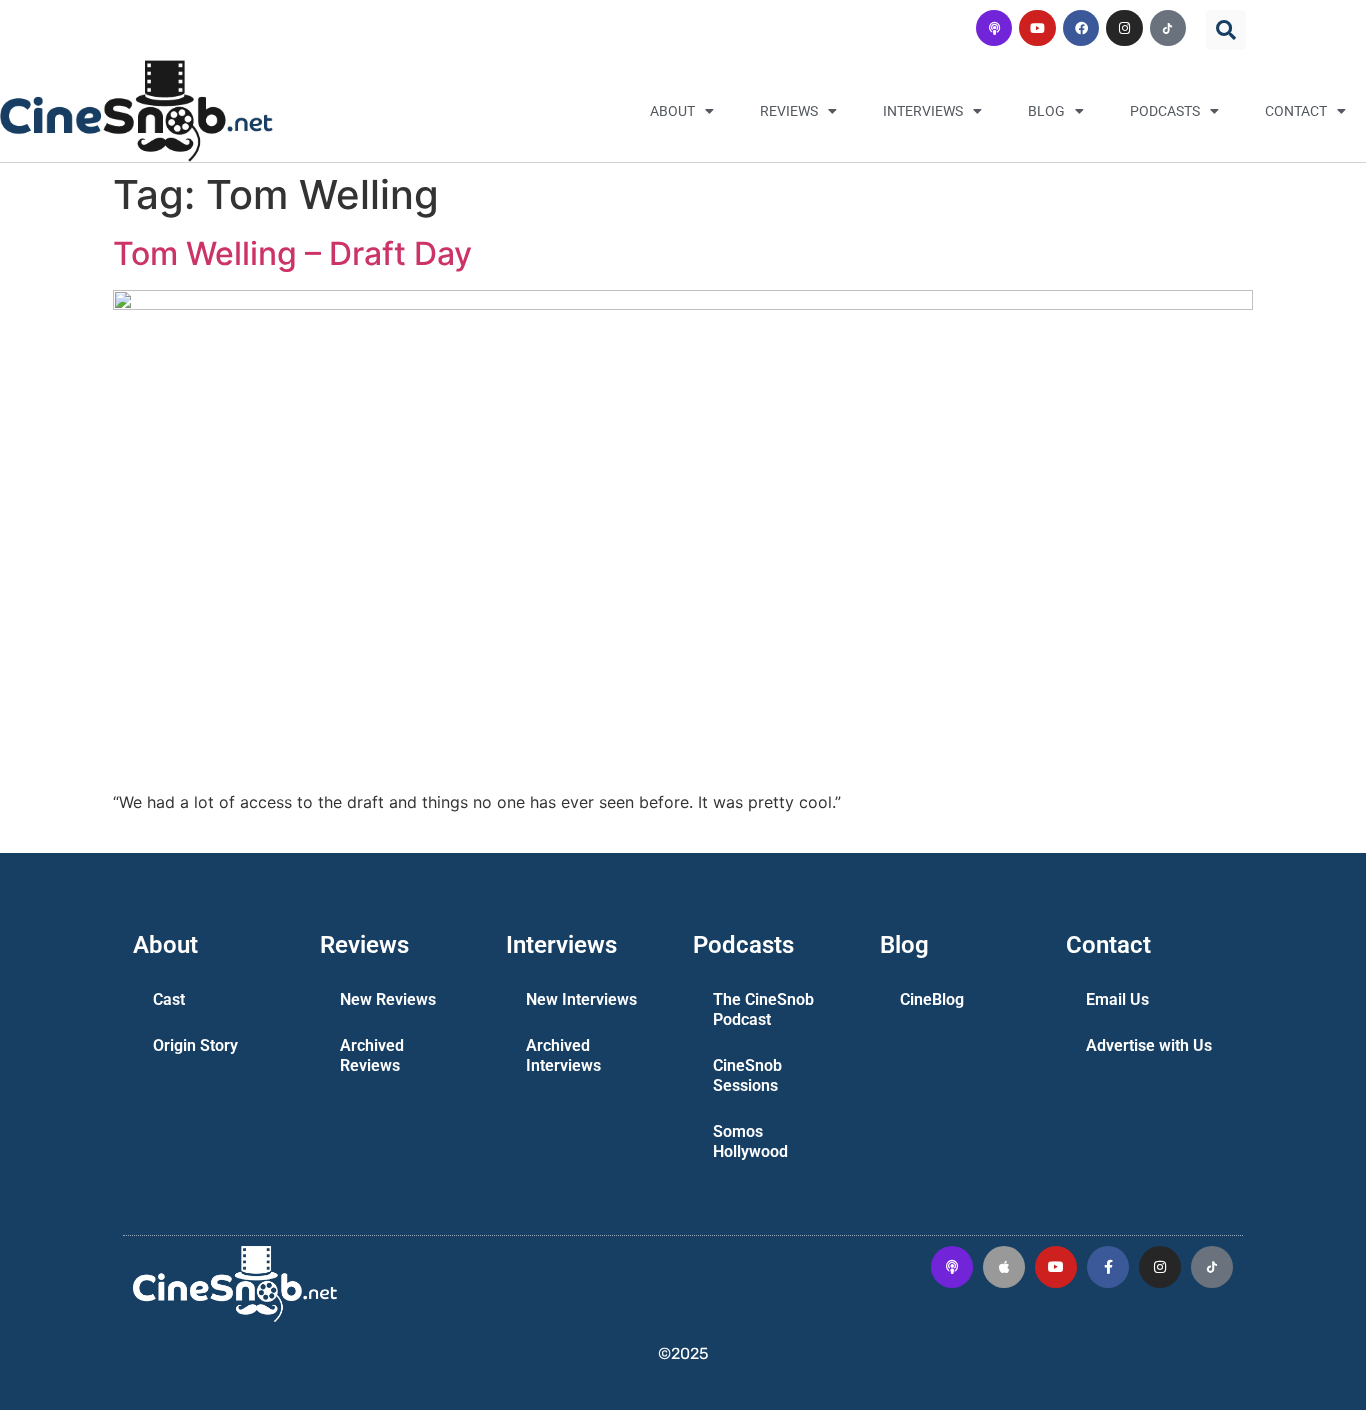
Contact (1296, 111)
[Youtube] (1037, 28)
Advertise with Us (1149, 1045)
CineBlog (932, 999)
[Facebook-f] (1108, 1267)
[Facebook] (1081, 28)
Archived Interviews (563, 1055)
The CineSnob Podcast (763, 1009)
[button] (1226, 30)
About (672, 111)
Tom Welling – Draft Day (292, 253)
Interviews (923, 111)
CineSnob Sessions (747, 1075)
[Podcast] (994, 28)
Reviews (789, 111)
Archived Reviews (372, 1055)
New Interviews (581, 999)
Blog (1046, 111)
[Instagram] (1124, 28)
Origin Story (195, 1045)
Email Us (1117, 999)
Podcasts (1165, 111)
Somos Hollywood (750, 1141)
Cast (169, 999)
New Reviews (388, 999)
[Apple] (1004, 1267)
